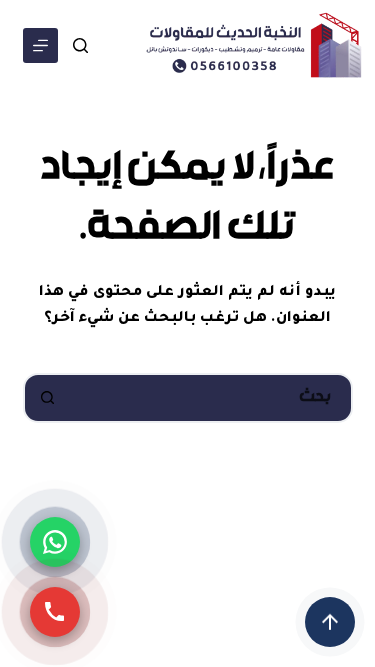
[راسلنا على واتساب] (55, 542)
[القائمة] (40, 45)
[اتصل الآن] (55, 612)
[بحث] (80, 45)
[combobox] (211, 398)
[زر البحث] (48, 398)
